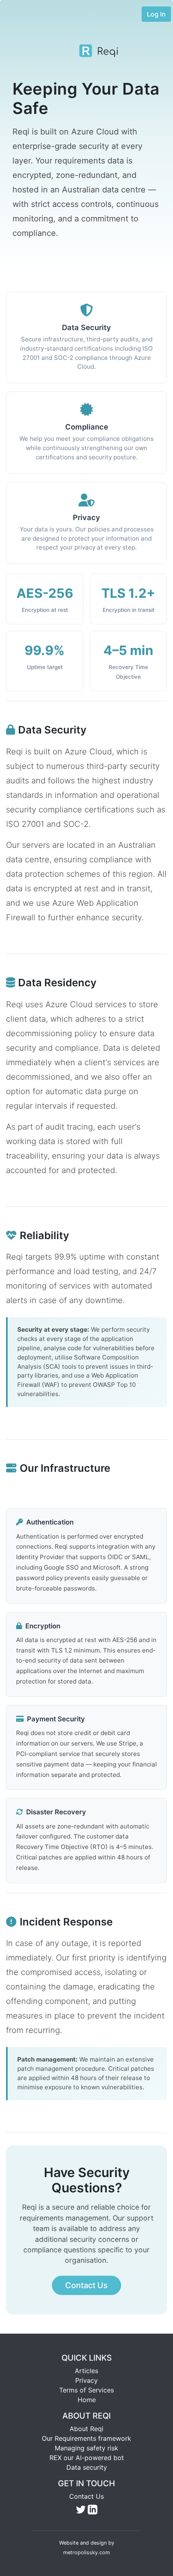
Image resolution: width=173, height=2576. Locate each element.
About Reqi (86, 2429)
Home (87, 2400)
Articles (86, 2371)
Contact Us (86, 2496)
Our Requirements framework (86, 2438)
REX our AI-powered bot (87, 2458)
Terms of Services (86, 2390)
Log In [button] (156, 14)
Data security (87, 2467)
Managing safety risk (86, 2448)
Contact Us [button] (86, 2285)
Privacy (86, 2380)
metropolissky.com (86, 2552)
